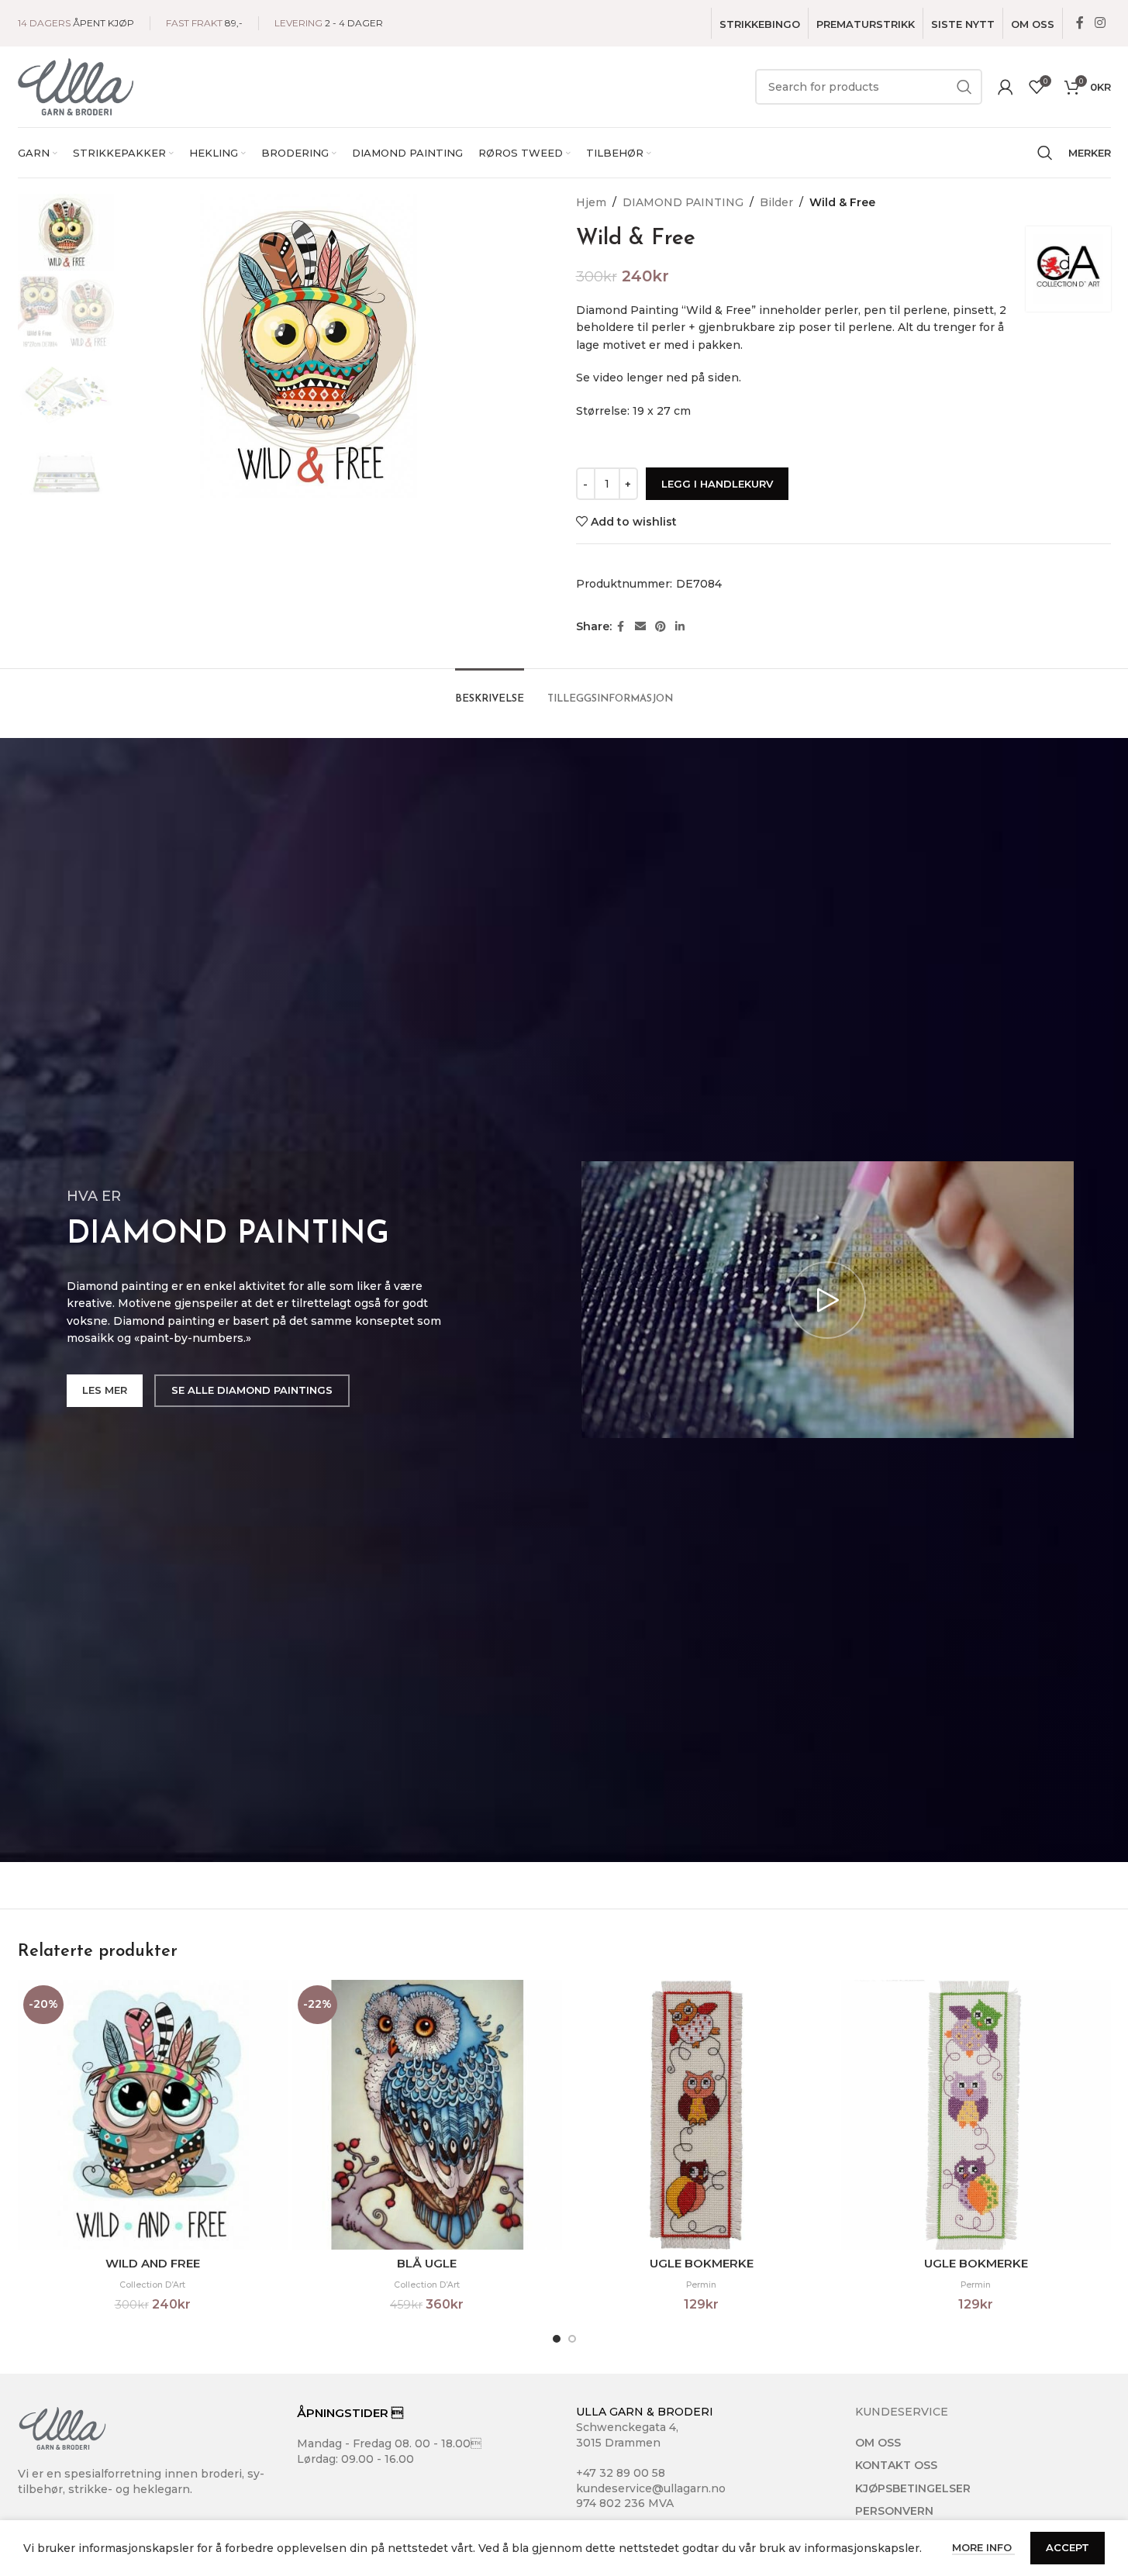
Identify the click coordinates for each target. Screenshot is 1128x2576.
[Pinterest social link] (661, 627)
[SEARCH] (964, 87)
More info (983, 2547)
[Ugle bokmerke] (702, 2115)
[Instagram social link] (1100, 23)
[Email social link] (640, 627)
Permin (701, 2285)
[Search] (1045, 153)
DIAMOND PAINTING (683, 202)
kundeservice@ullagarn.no (651, 2488)
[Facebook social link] (1080, 23)
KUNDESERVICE (902, 2412)
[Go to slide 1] (557, 2339)
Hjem (591, 202)
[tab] (490, 691)
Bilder (776, 202)
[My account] (1006, 87)
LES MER (105, 1390)
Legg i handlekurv (717, 484)
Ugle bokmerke (702, 2263)
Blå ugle (427, 2263)
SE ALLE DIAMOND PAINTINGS (252, 1390)
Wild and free (153, 2263)
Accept (1068, 2547)
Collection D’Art (152, 2285)
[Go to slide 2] (572, 2339)
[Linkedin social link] (680, 627)
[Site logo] (76, 86)
